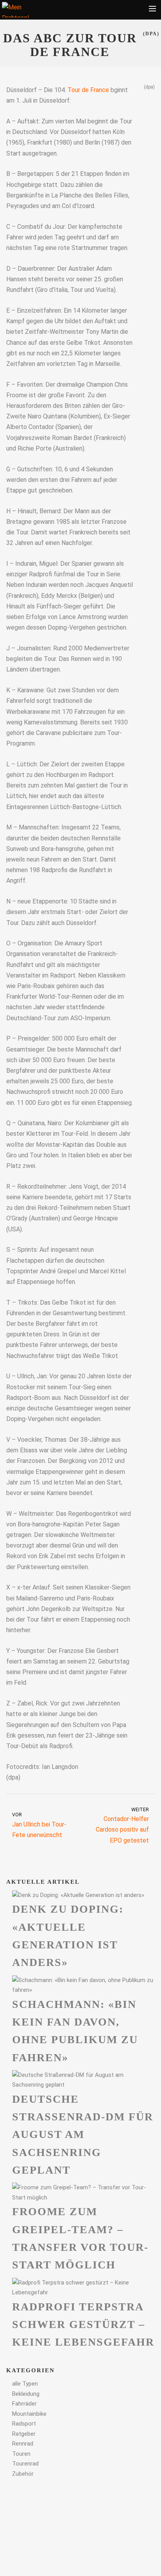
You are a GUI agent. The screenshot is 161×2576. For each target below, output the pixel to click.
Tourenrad (25, 2464)
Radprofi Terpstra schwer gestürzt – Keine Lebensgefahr (83, 2324)
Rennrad (23, 2444)
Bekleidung (26, 2394)
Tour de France (88, 90)
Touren (21, 2454)
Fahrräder (24, 2404)
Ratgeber (24, 2434)
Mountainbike (29, 2414)
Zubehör (23, 2474)
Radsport (24, 2424)
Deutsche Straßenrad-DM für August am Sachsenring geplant (83, 2134)
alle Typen (25, 2384)
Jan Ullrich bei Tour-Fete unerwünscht (39, 1825)
